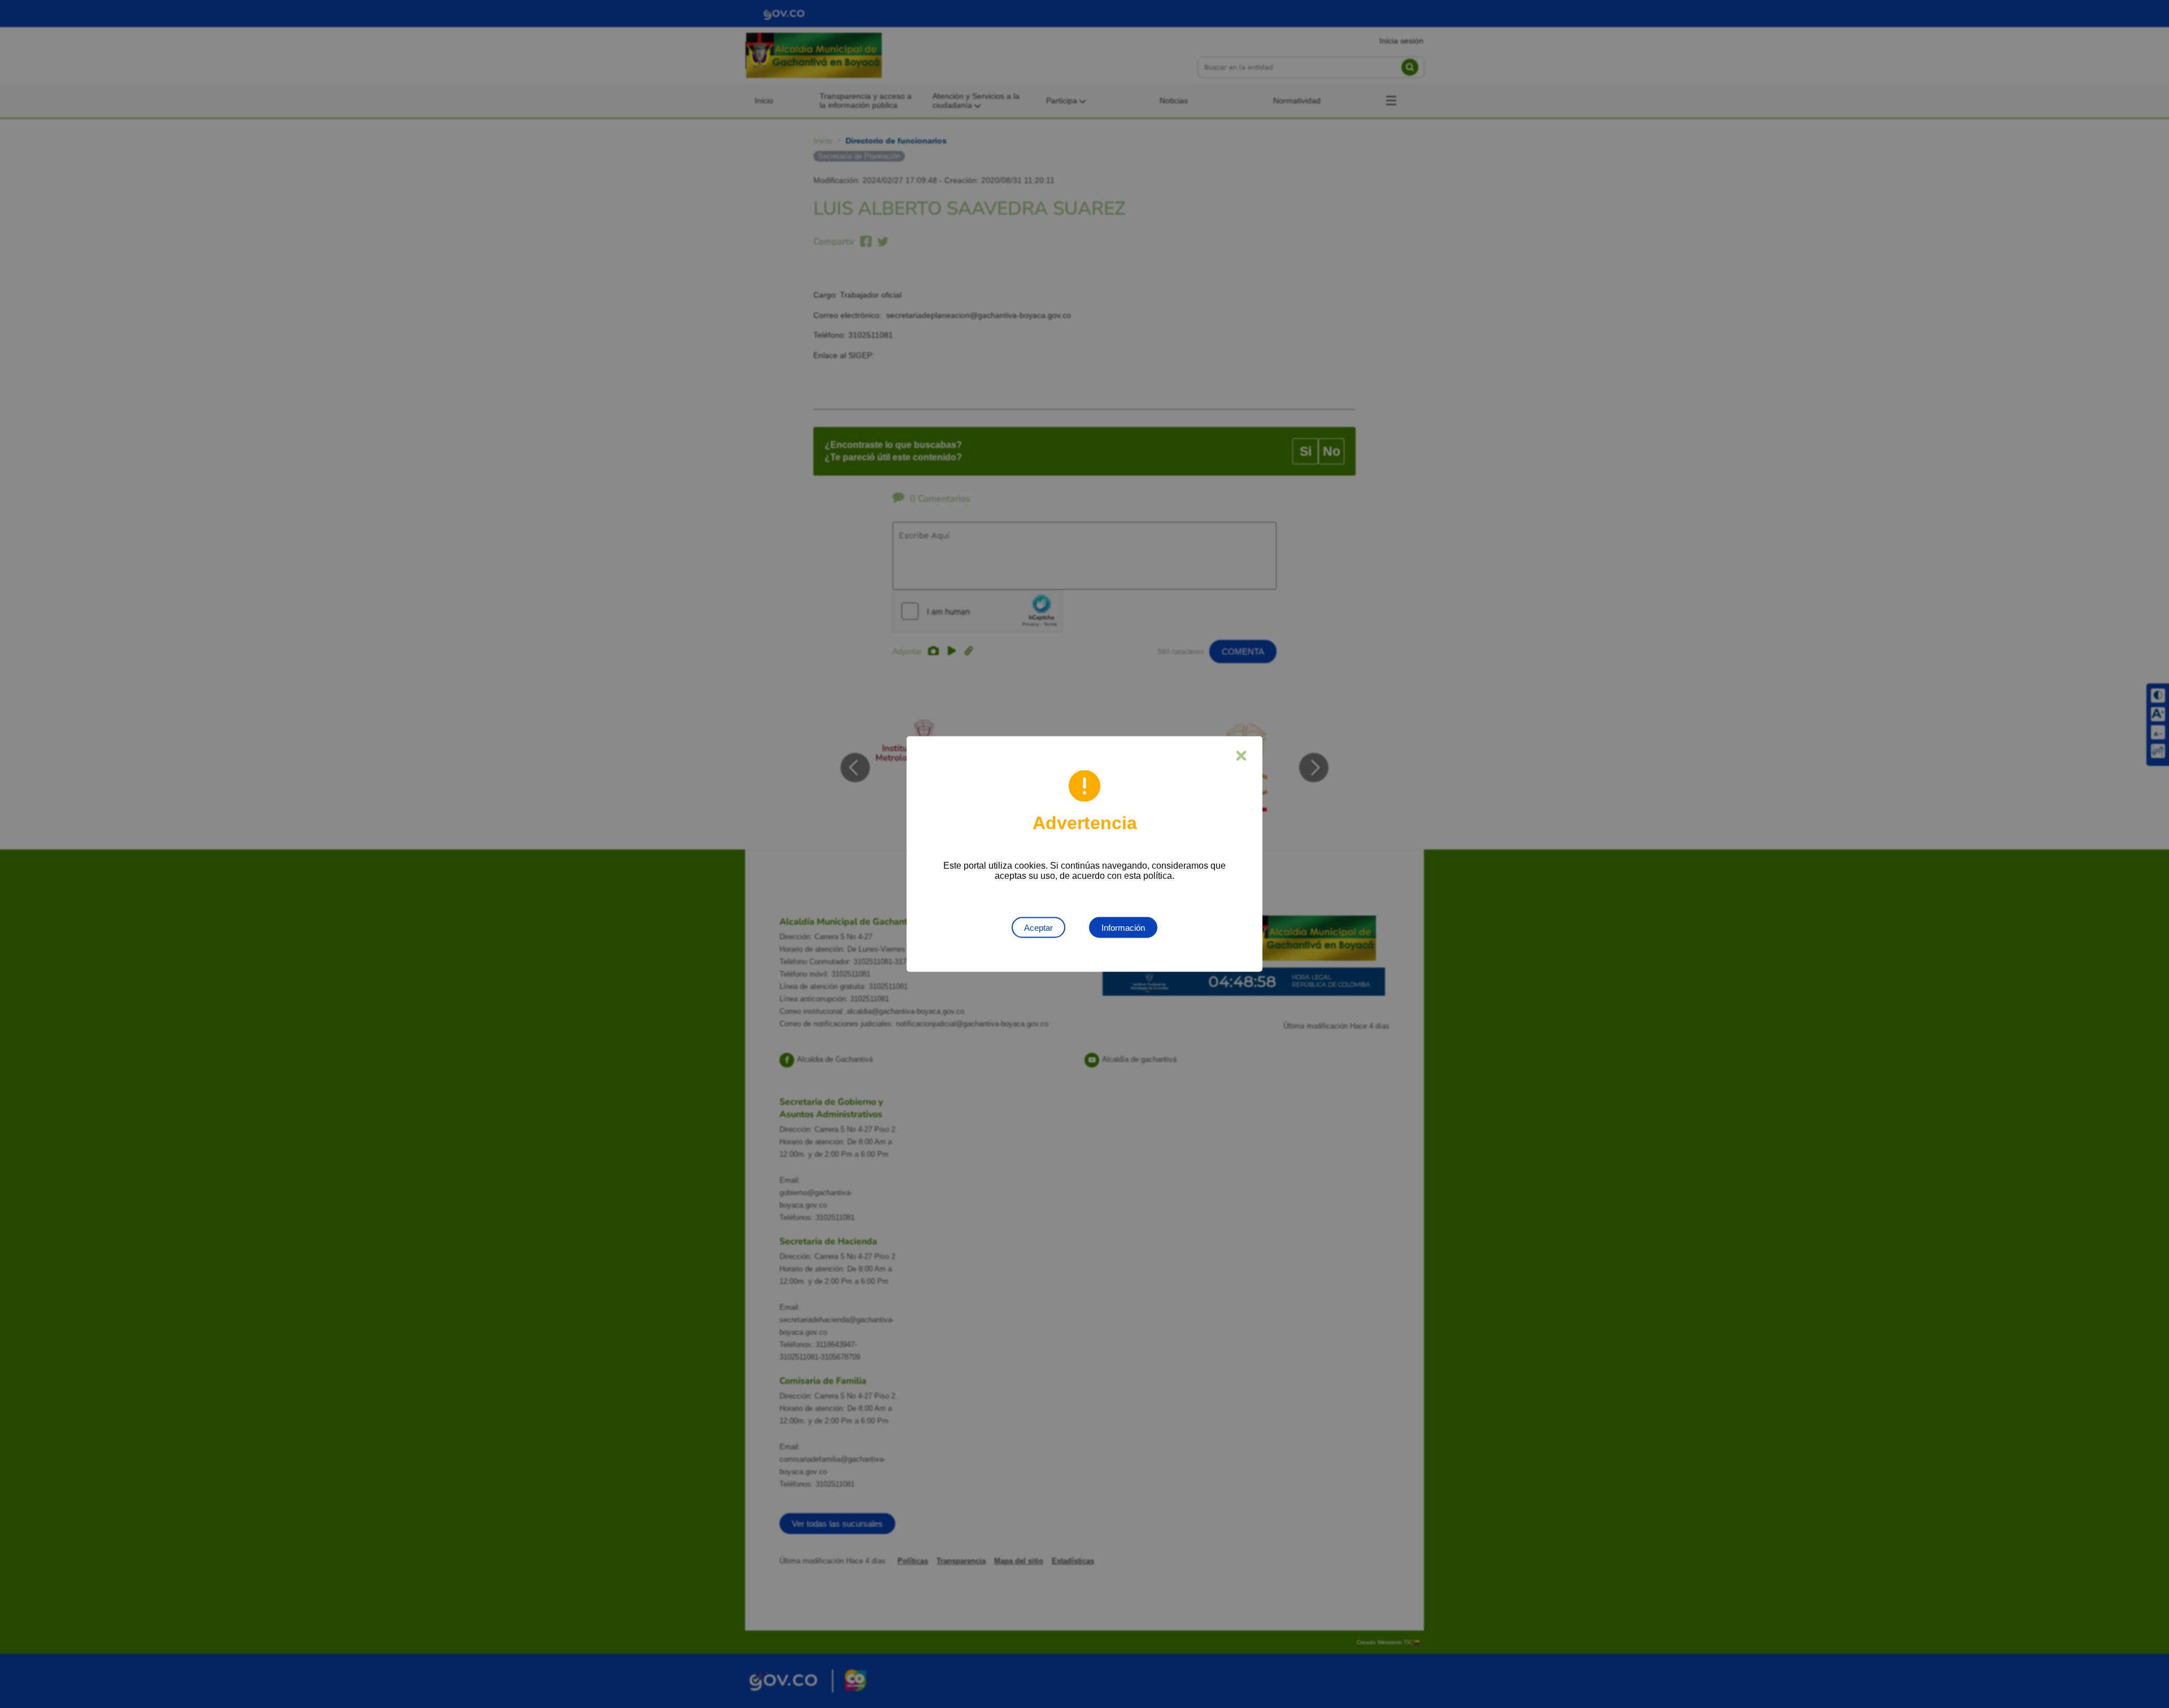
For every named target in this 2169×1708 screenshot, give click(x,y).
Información (1123, 928)
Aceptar (1038, 928)
